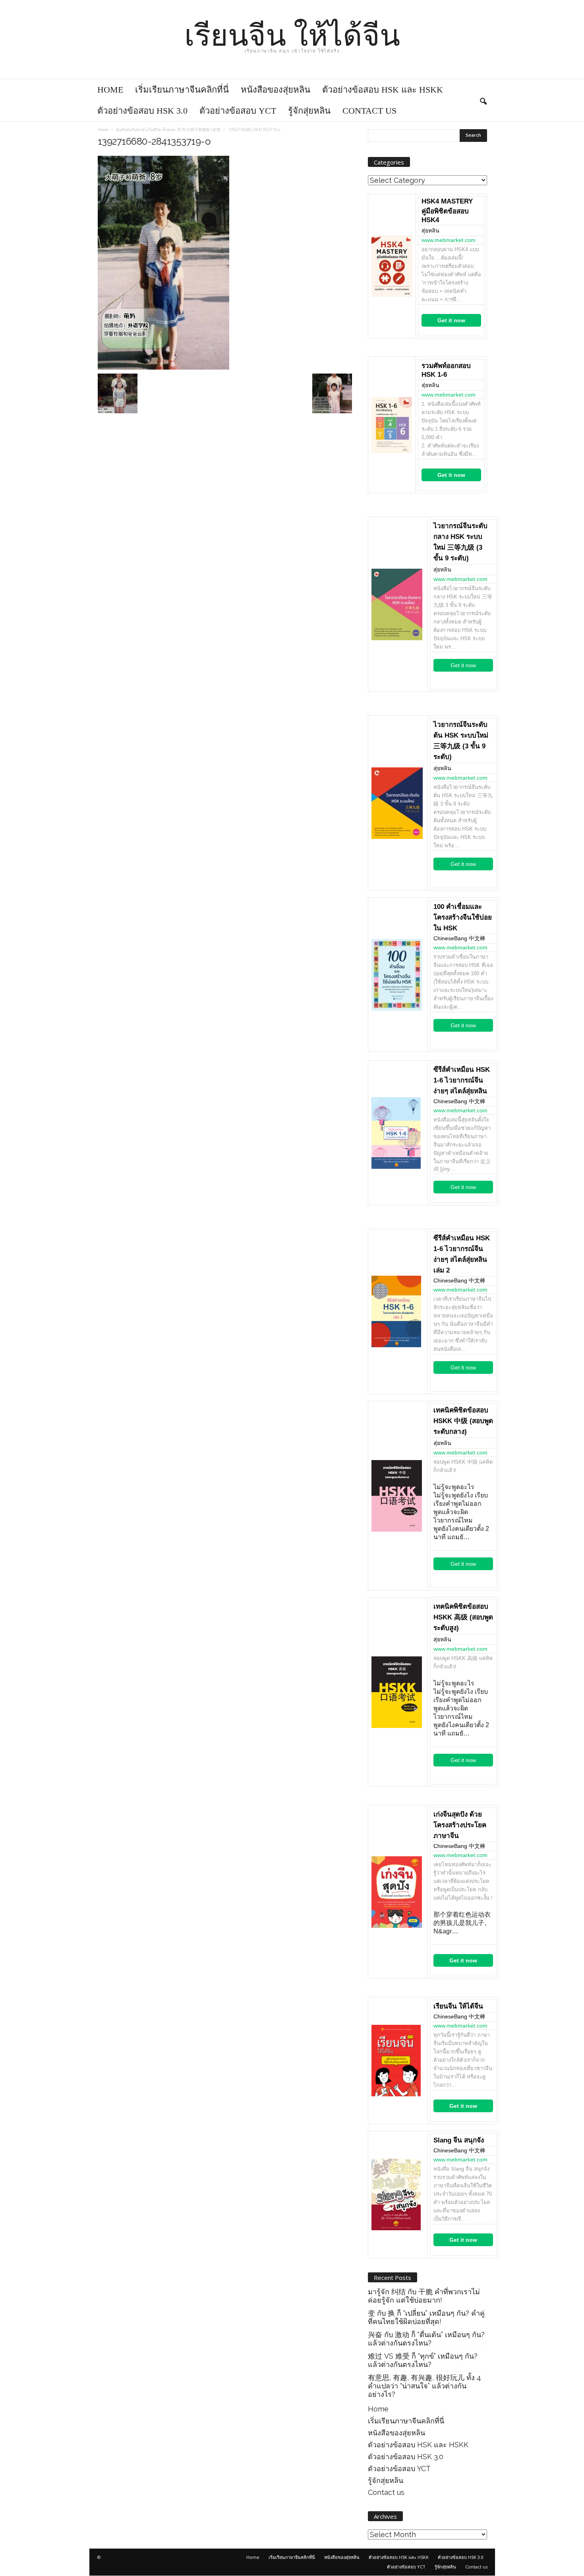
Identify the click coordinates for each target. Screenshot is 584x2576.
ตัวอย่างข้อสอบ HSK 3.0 (142, 111)
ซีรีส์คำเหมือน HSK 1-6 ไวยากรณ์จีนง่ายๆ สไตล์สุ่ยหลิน (462, 1080)
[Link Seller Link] (392, 266)
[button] (483, 100)
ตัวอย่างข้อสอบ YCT (238, 111)
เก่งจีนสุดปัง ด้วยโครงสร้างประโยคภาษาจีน (460, 1825)
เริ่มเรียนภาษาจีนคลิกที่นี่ (182, 90)
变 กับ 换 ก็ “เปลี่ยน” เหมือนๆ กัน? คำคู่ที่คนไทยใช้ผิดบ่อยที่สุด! (426, 2317)
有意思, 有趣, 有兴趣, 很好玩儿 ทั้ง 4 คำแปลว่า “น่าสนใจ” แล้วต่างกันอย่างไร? (424, 2386)
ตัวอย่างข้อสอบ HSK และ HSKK (383, 90)
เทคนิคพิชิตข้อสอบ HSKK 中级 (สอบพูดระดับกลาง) (463, 1421)
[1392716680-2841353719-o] (225, 263)
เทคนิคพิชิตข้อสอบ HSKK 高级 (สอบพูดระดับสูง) (463, 1617)
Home (110, 90)
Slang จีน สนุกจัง (459, 2140)
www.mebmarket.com (449, 240)
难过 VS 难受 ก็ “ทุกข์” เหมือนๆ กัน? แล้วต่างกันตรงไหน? (423, 2360)
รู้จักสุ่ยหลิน (309, 111)
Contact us (369, 111)
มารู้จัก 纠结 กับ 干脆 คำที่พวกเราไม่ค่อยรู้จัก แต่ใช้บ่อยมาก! (424, 2296)
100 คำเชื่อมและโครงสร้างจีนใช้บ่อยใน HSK (463, 917)
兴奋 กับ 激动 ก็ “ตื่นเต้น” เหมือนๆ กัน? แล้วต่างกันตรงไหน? (426, 2339)
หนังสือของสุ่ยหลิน (276, 90)
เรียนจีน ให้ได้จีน (458, 2006)
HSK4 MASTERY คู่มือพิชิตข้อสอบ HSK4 (447, 211)
